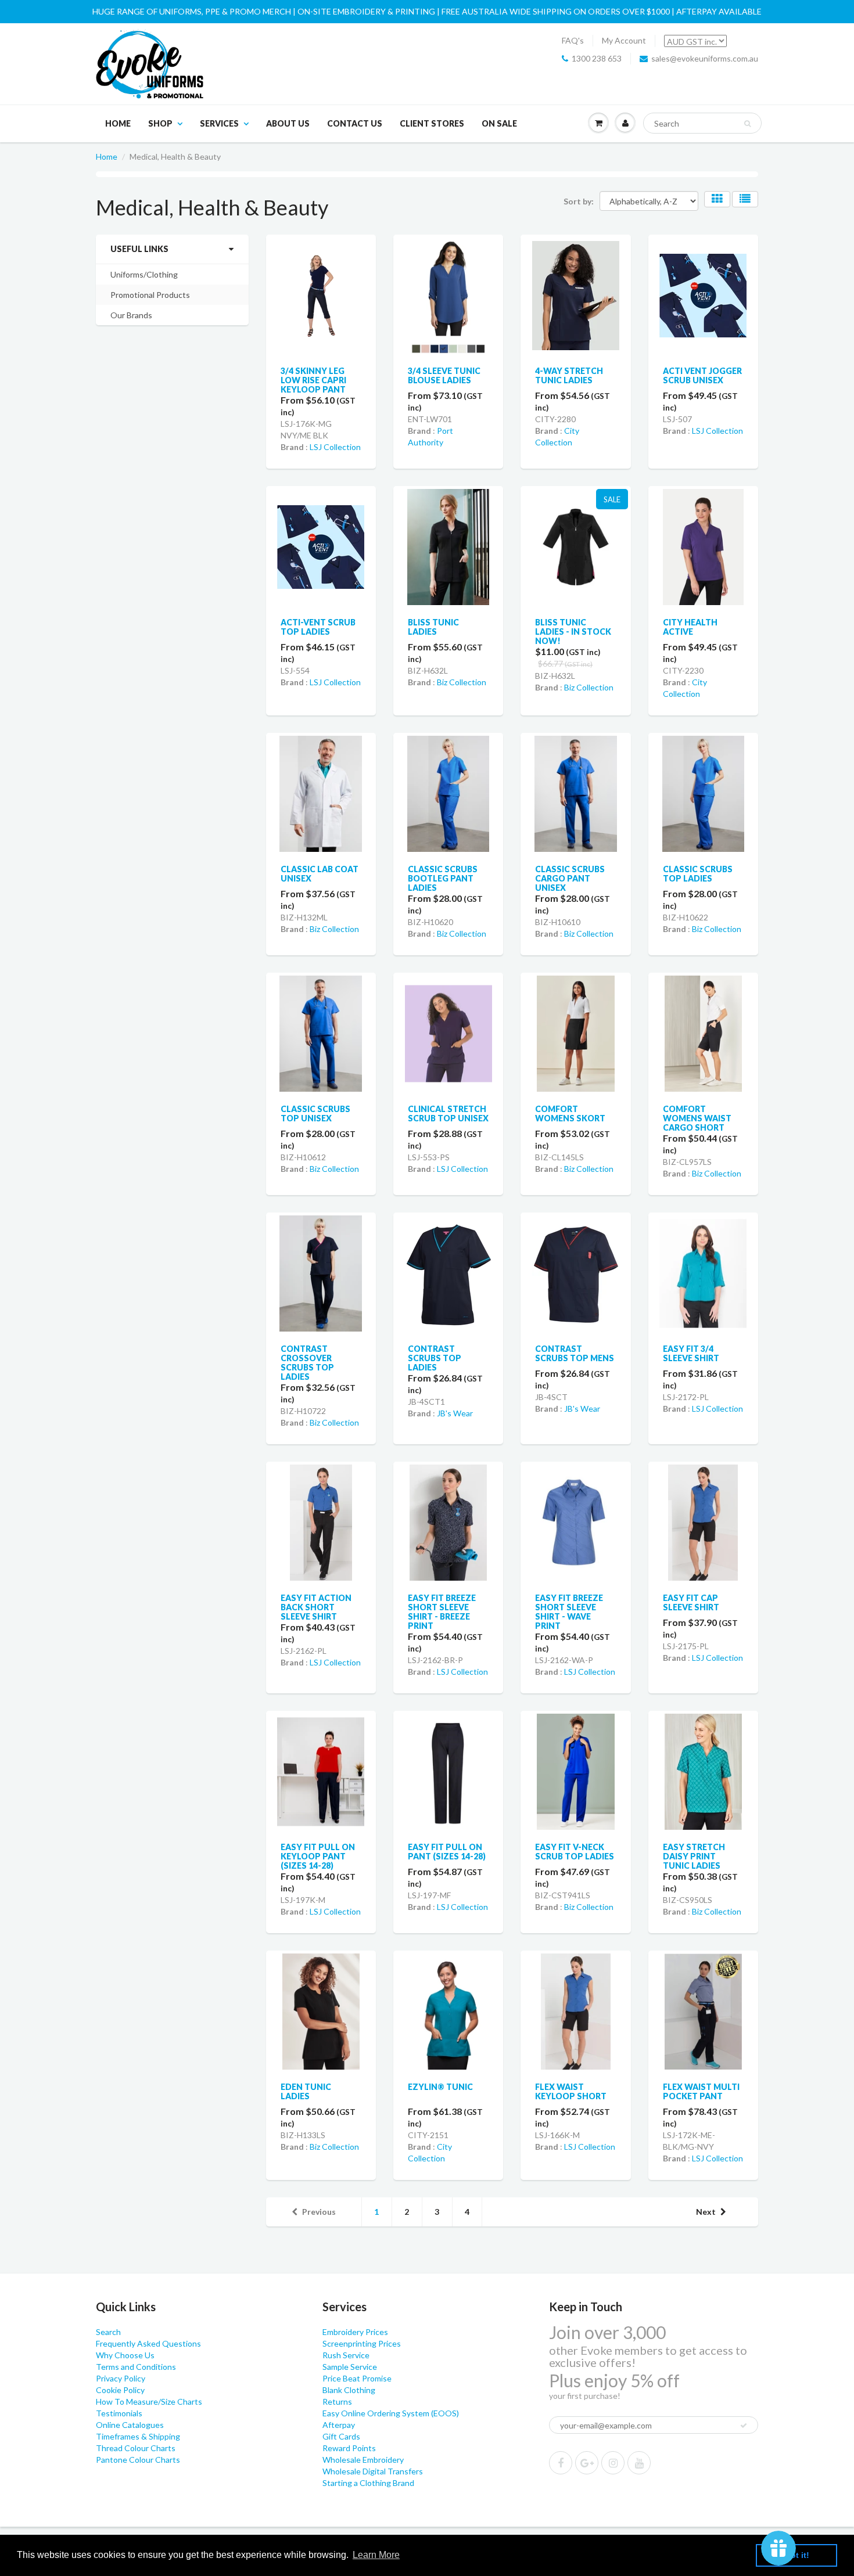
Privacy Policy (121, 2378)
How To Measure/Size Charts (149, 2401)
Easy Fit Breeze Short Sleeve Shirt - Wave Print (569, 1612)
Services (219, 123)
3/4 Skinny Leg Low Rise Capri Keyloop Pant (313, 380)
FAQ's (573, 40)
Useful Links (139, 249)
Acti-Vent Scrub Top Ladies (318, 627)
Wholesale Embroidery (363, 2460)
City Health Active (690, 627)
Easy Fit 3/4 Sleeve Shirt (691, 1353)
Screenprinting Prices (362, 2343)
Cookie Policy (120, 2390)
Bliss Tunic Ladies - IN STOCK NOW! (573, 632)
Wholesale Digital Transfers (373, 2471)
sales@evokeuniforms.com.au (705, 58)
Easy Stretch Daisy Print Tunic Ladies (694, 1856)
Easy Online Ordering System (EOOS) (391, 2413)
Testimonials (119, 2413)
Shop (160, 123)
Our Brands (131, 315)
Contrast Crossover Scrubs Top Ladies (307, 1363)
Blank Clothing (349, 2390)
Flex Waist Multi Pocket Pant (701, 2091)
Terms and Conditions (136, 2367)
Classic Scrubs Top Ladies (698, 874)
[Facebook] (561, 2463)
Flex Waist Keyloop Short (571, 2091)
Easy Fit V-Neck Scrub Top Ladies (575, 1852)
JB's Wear (455, 1413)
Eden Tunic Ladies (306, 2091)
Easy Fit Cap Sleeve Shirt (691, 1602)
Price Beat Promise (357, 2378)
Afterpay (339, 2425)
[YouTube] (639, 2463)
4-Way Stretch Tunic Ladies (569, 375)
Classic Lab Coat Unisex (320, 874)
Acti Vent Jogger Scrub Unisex (702, 375)
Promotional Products (150, 295)
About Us (288, 123)
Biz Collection (462, 682)
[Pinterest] (587, 2463)
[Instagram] (613, 2463)
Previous (319, 2212)
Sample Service (350, 2367)
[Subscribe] (744, 2426)
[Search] (747, 124)
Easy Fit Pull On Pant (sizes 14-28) (447, 1852)
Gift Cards (341, 2436)
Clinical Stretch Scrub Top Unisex (448, 1113)
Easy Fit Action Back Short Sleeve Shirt (316, 1607)
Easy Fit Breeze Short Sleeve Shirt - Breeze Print (442, 1612)
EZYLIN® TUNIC (440, 2087)
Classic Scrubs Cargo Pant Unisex (570, 878)
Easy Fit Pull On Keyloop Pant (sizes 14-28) (318, 1856)
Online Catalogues (130, 2425)
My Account (624, 40)
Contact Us (355, 123)
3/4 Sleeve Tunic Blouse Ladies (444, 375)
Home (118, 123)
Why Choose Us (125, 2355)
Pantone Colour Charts (138, 2460)
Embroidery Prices (355, 2332)
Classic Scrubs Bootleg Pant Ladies (443, 878)
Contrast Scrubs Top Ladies (435, 1358)
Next (706, 2212)
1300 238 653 (597, 58)
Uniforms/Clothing (144, 274)
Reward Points (349, 2448)
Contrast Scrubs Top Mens (575, 1353)
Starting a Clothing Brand (368, 2483)
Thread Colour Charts (136, 2448)
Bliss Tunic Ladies (433, 627)
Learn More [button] (376, 2555)
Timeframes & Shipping (138, 2436)
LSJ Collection (335, 447)
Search (108, 2332)
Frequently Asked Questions (148, 2343)
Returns (337, 2401)
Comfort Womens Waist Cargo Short (697, 1118)
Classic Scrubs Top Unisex (315, 1113)
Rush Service (346, 2355)
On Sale (499, 123)
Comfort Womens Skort (570, 1113)
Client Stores (432, 123)
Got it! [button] (797, 2555)
